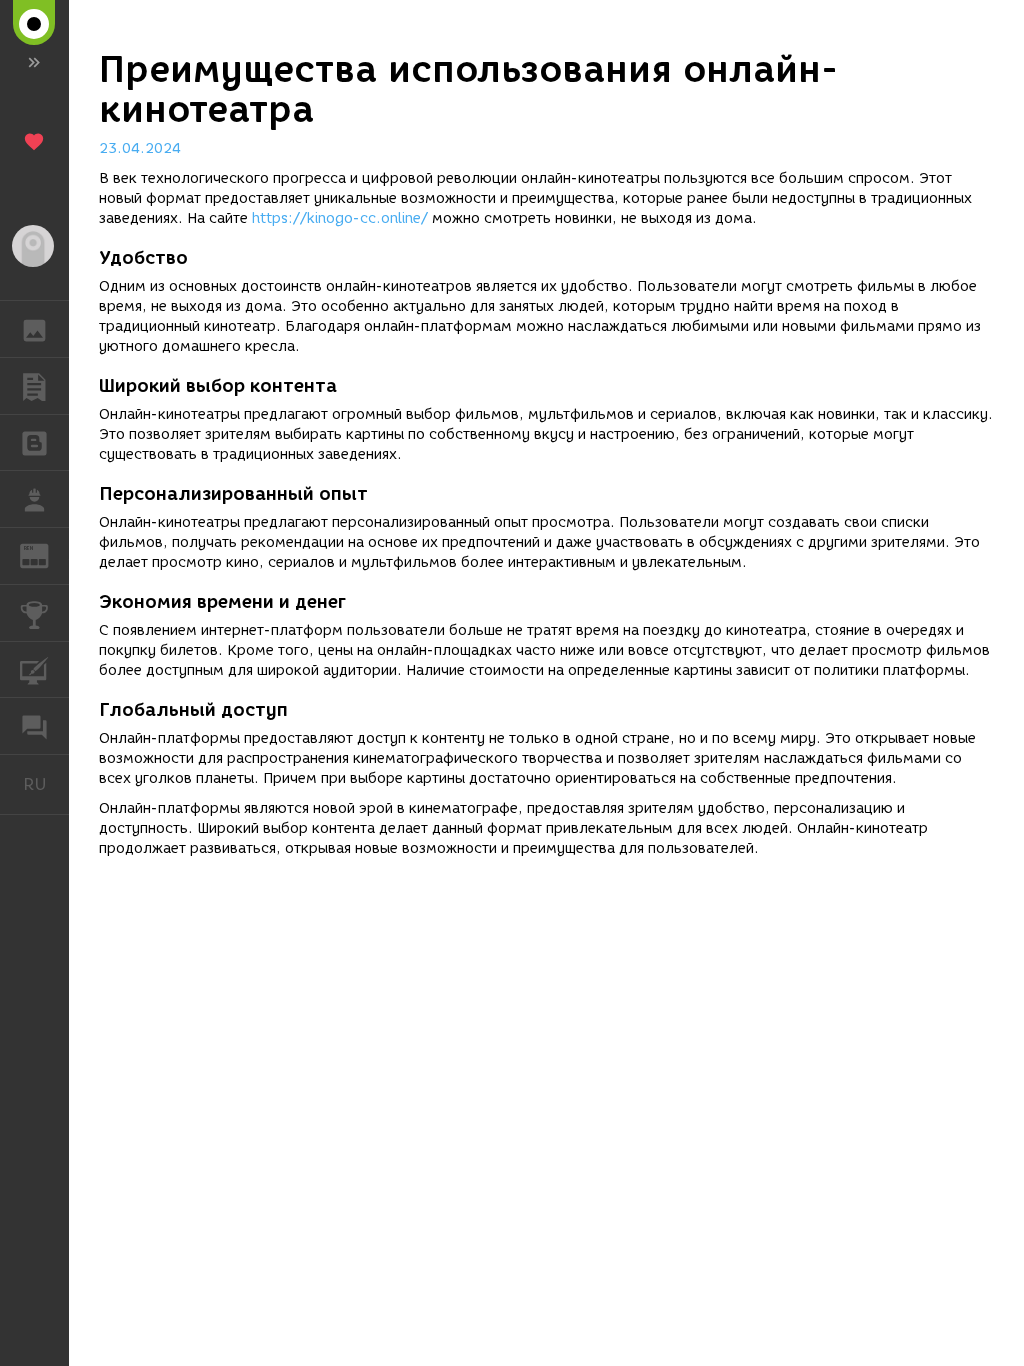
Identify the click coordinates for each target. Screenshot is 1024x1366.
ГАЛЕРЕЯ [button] (34, 329)
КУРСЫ (34, 670)
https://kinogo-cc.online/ (340, 218)
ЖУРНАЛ (46, 554)
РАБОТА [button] (34, 499)
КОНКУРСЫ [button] (34, 613)
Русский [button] (46, 784)
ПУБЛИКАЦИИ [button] (34, 386)
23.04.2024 (140, 148)
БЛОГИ (34, 443)
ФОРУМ (34, 726)
